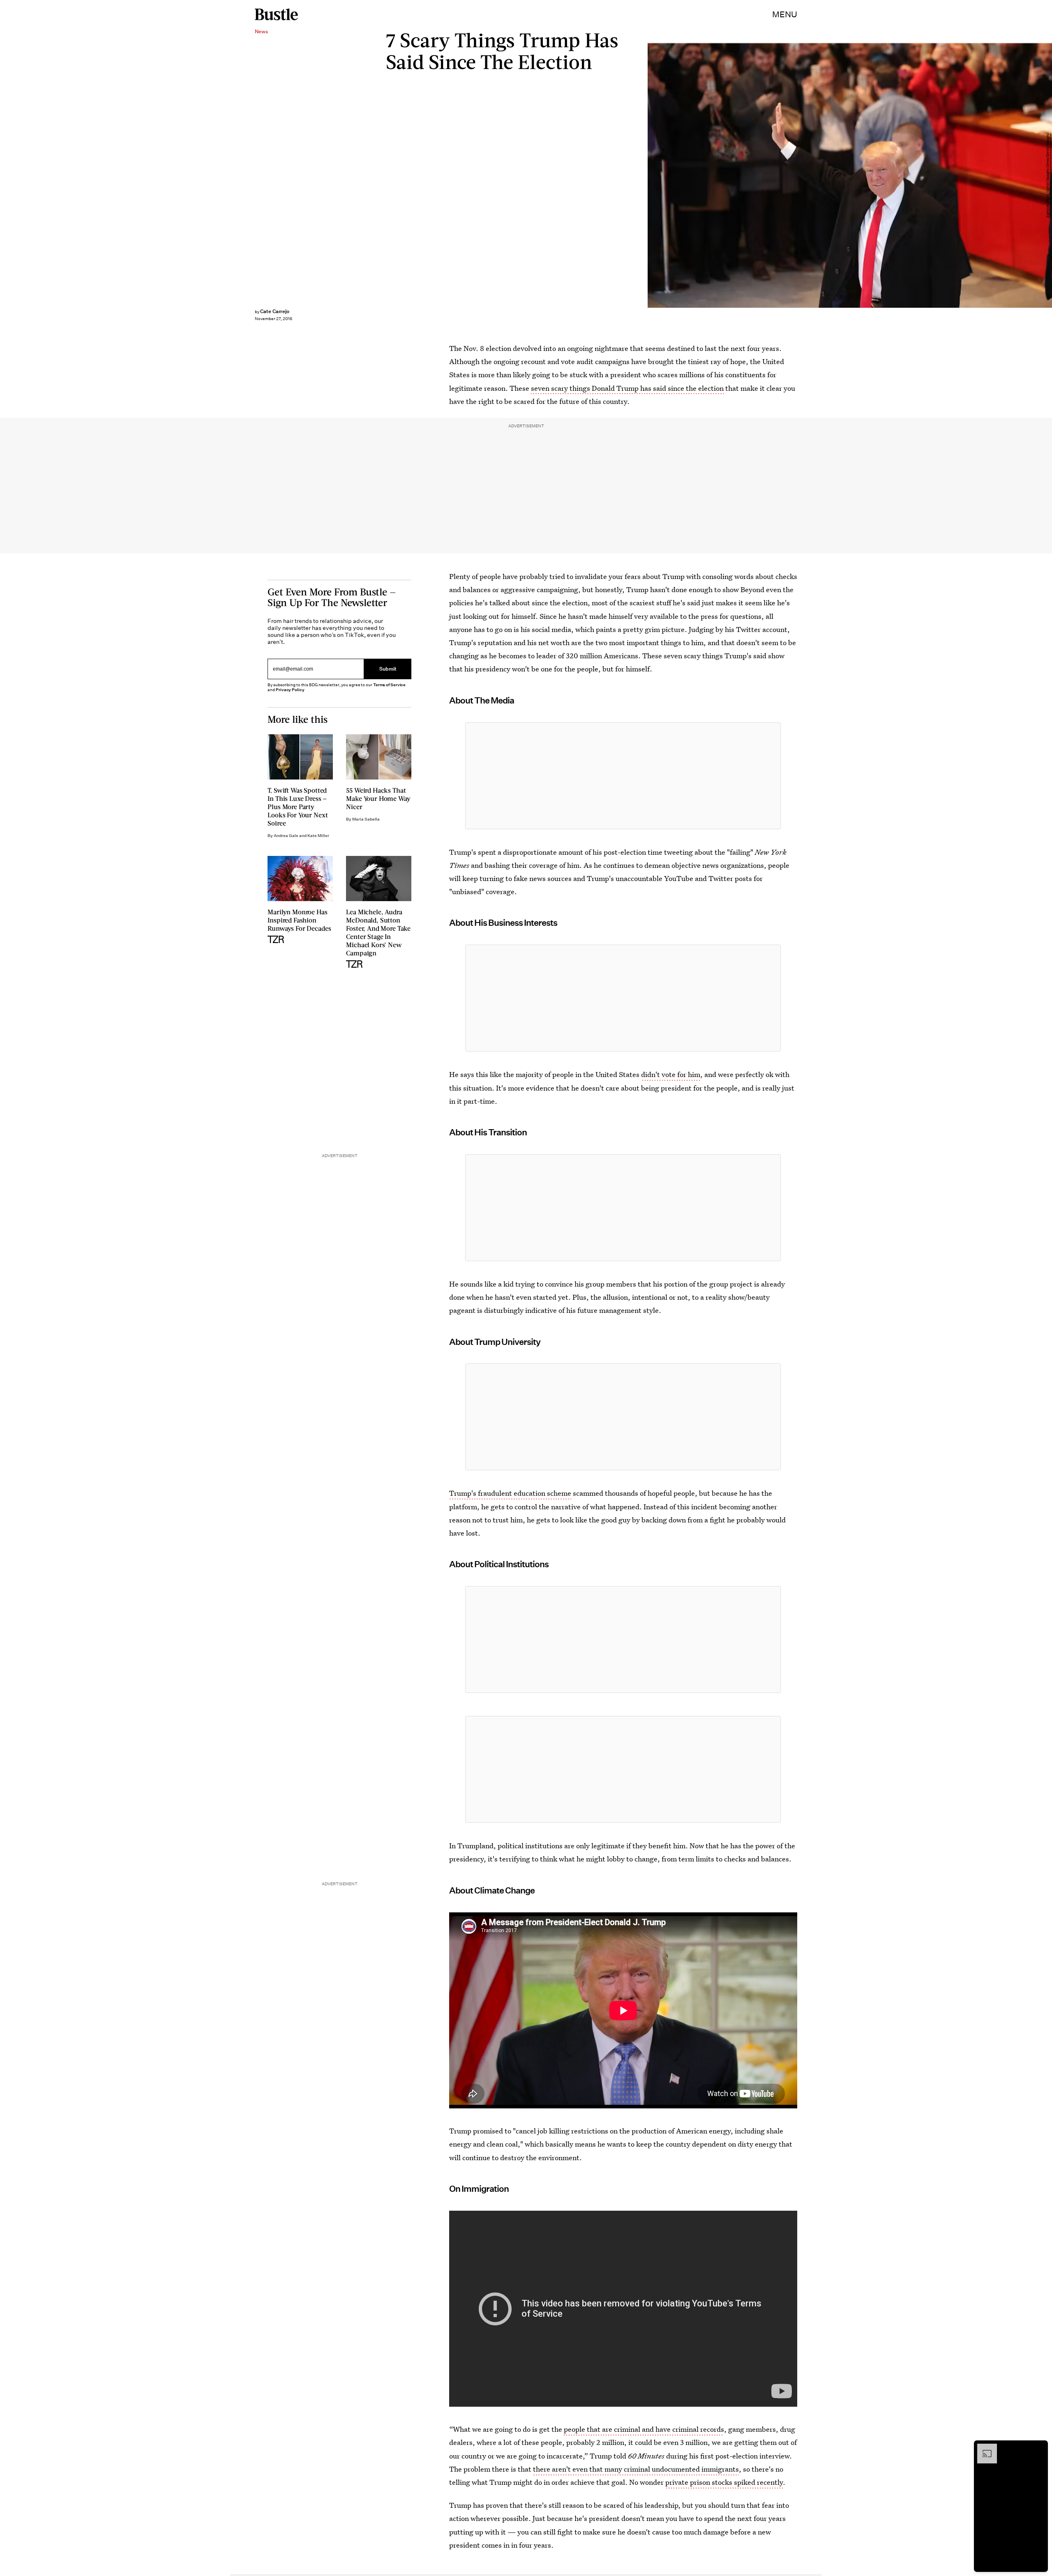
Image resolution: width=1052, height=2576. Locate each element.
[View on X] (623, 776)
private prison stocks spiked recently (724, 2482)
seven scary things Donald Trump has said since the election (628, 388)
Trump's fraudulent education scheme (510, 1493)
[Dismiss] (1039, 2448)
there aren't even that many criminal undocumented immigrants (636, 2469)
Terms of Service (389, 685)
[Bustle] (276, 14)
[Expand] (983, 2448)
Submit (388, 669)
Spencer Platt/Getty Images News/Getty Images (1048, 175)
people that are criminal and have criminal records (644, 2429)
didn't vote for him (671, 1074)
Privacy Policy (290, 690)
